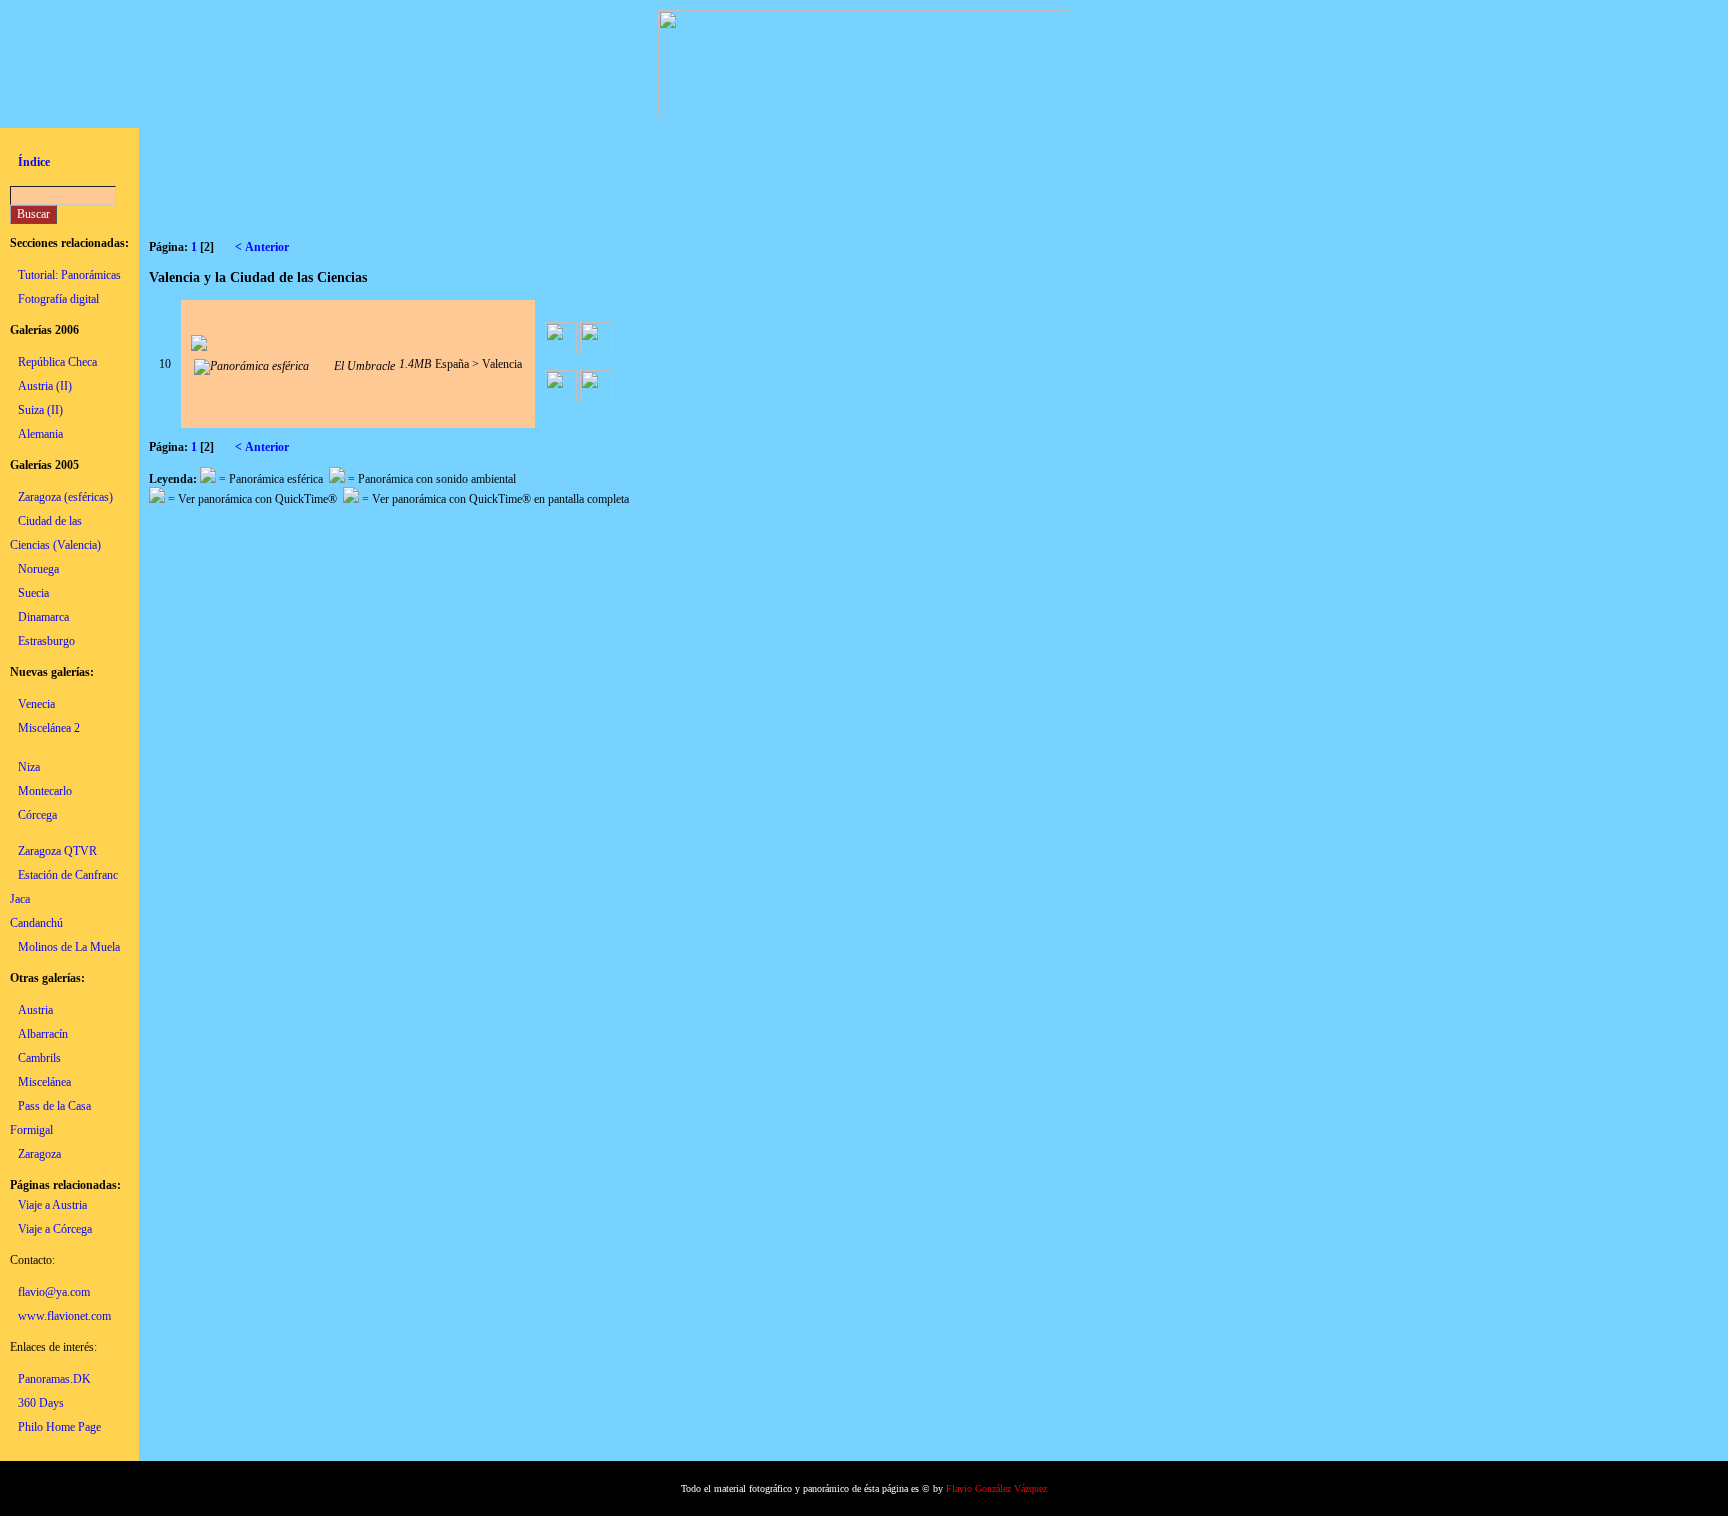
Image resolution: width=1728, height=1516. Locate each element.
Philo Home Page (59, 1427)
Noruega (38, 569)
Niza (29, 767)
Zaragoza (39, 1154)
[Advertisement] (513, 183)
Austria (35, 1010)
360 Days (41, 1403)
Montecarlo (45, 791)
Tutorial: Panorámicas (69, 275)
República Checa (57, 362)
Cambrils (39, 1058)
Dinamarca (43, 617)
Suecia (33, 593)
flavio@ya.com (54, 1292)
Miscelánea (44, 1082)
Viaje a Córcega (55, 1229)
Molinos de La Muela (69, 947)
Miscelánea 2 (49, 728)
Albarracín (43, 1034)
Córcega (37, 815)
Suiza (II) (40, 410)
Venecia (36, 704)
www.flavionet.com (64, 1316)
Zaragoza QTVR (57, 851)
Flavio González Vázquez (996, 1488)
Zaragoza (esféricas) (65, 497)
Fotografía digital (58, 299)
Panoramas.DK (54, 1379)
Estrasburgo (46, 641)
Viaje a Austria (52, 1205)
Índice (34, 162)
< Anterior (265, 247)
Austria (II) (45, 386)
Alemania (40, 434)
